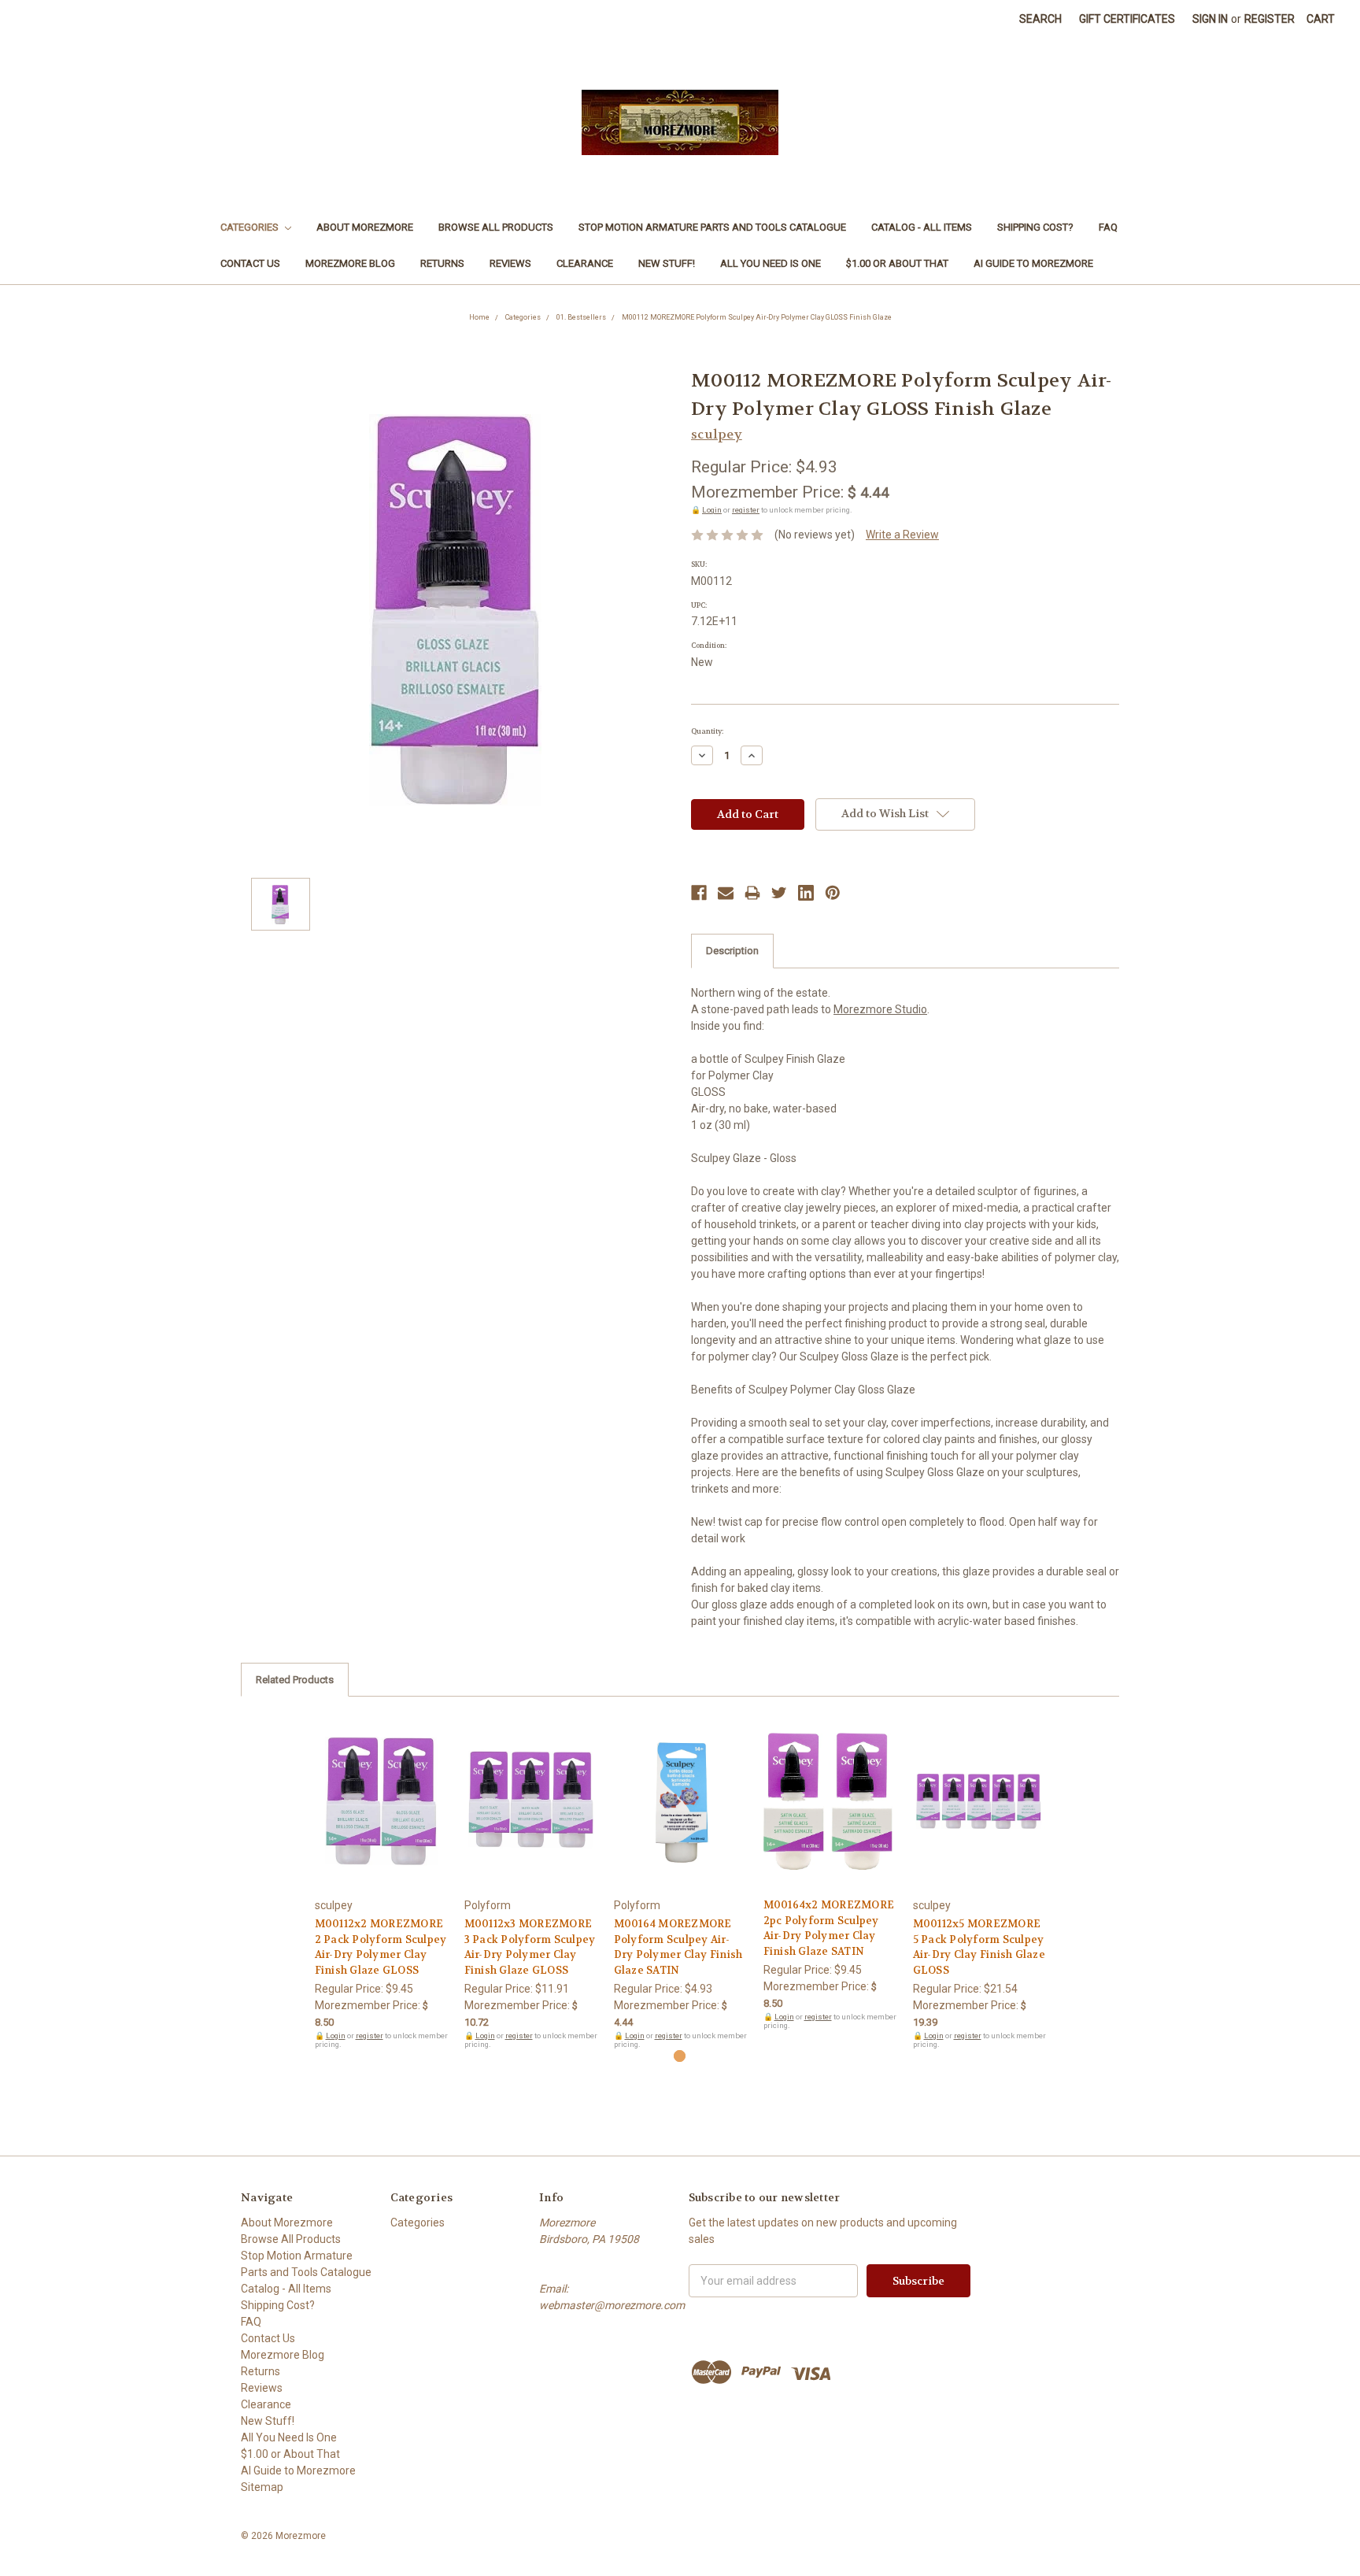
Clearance (585, 263)
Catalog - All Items (922, 227)
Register (1269, 19)
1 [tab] (680, 2056)
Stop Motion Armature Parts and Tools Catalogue (712, 227)
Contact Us (250, 263)
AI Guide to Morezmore (1033, 263)
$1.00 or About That (897, 263)
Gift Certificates (1127, 19)
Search (1040, 19)
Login (712, 510)
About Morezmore (365, 227)
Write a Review (902, 535)
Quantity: (707, 731)
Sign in (1210, 19)
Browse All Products (496, 227)
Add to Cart (381, 1815)
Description (732, 951)
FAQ (1108, 227)
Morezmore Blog (350, 263)
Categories (251, 227)
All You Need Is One (771, 263)
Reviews (510, 263)
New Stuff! (667, 263)
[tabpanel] (381, 1881)
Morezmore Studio (880, 1009)
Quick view (381, 1787)
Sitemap (262, 2487)
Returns (442, 263)
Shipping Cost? (1035, 227)
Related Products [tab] (295, 1680)
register (746, 510)
